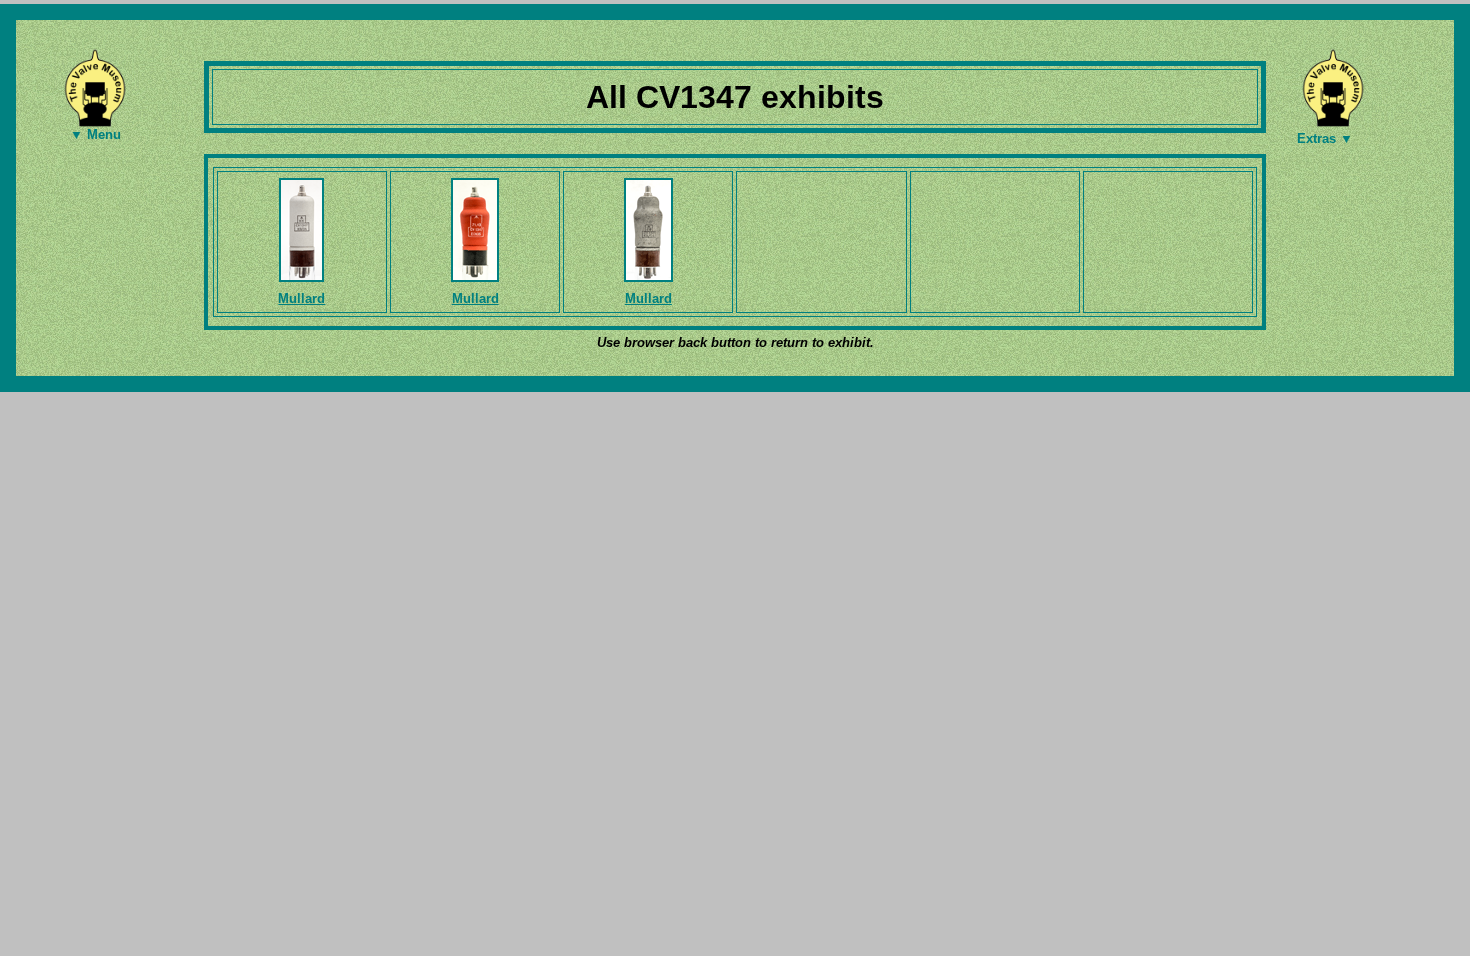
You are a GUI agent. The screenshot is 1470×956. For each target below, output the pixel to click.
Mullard (301, 298)
